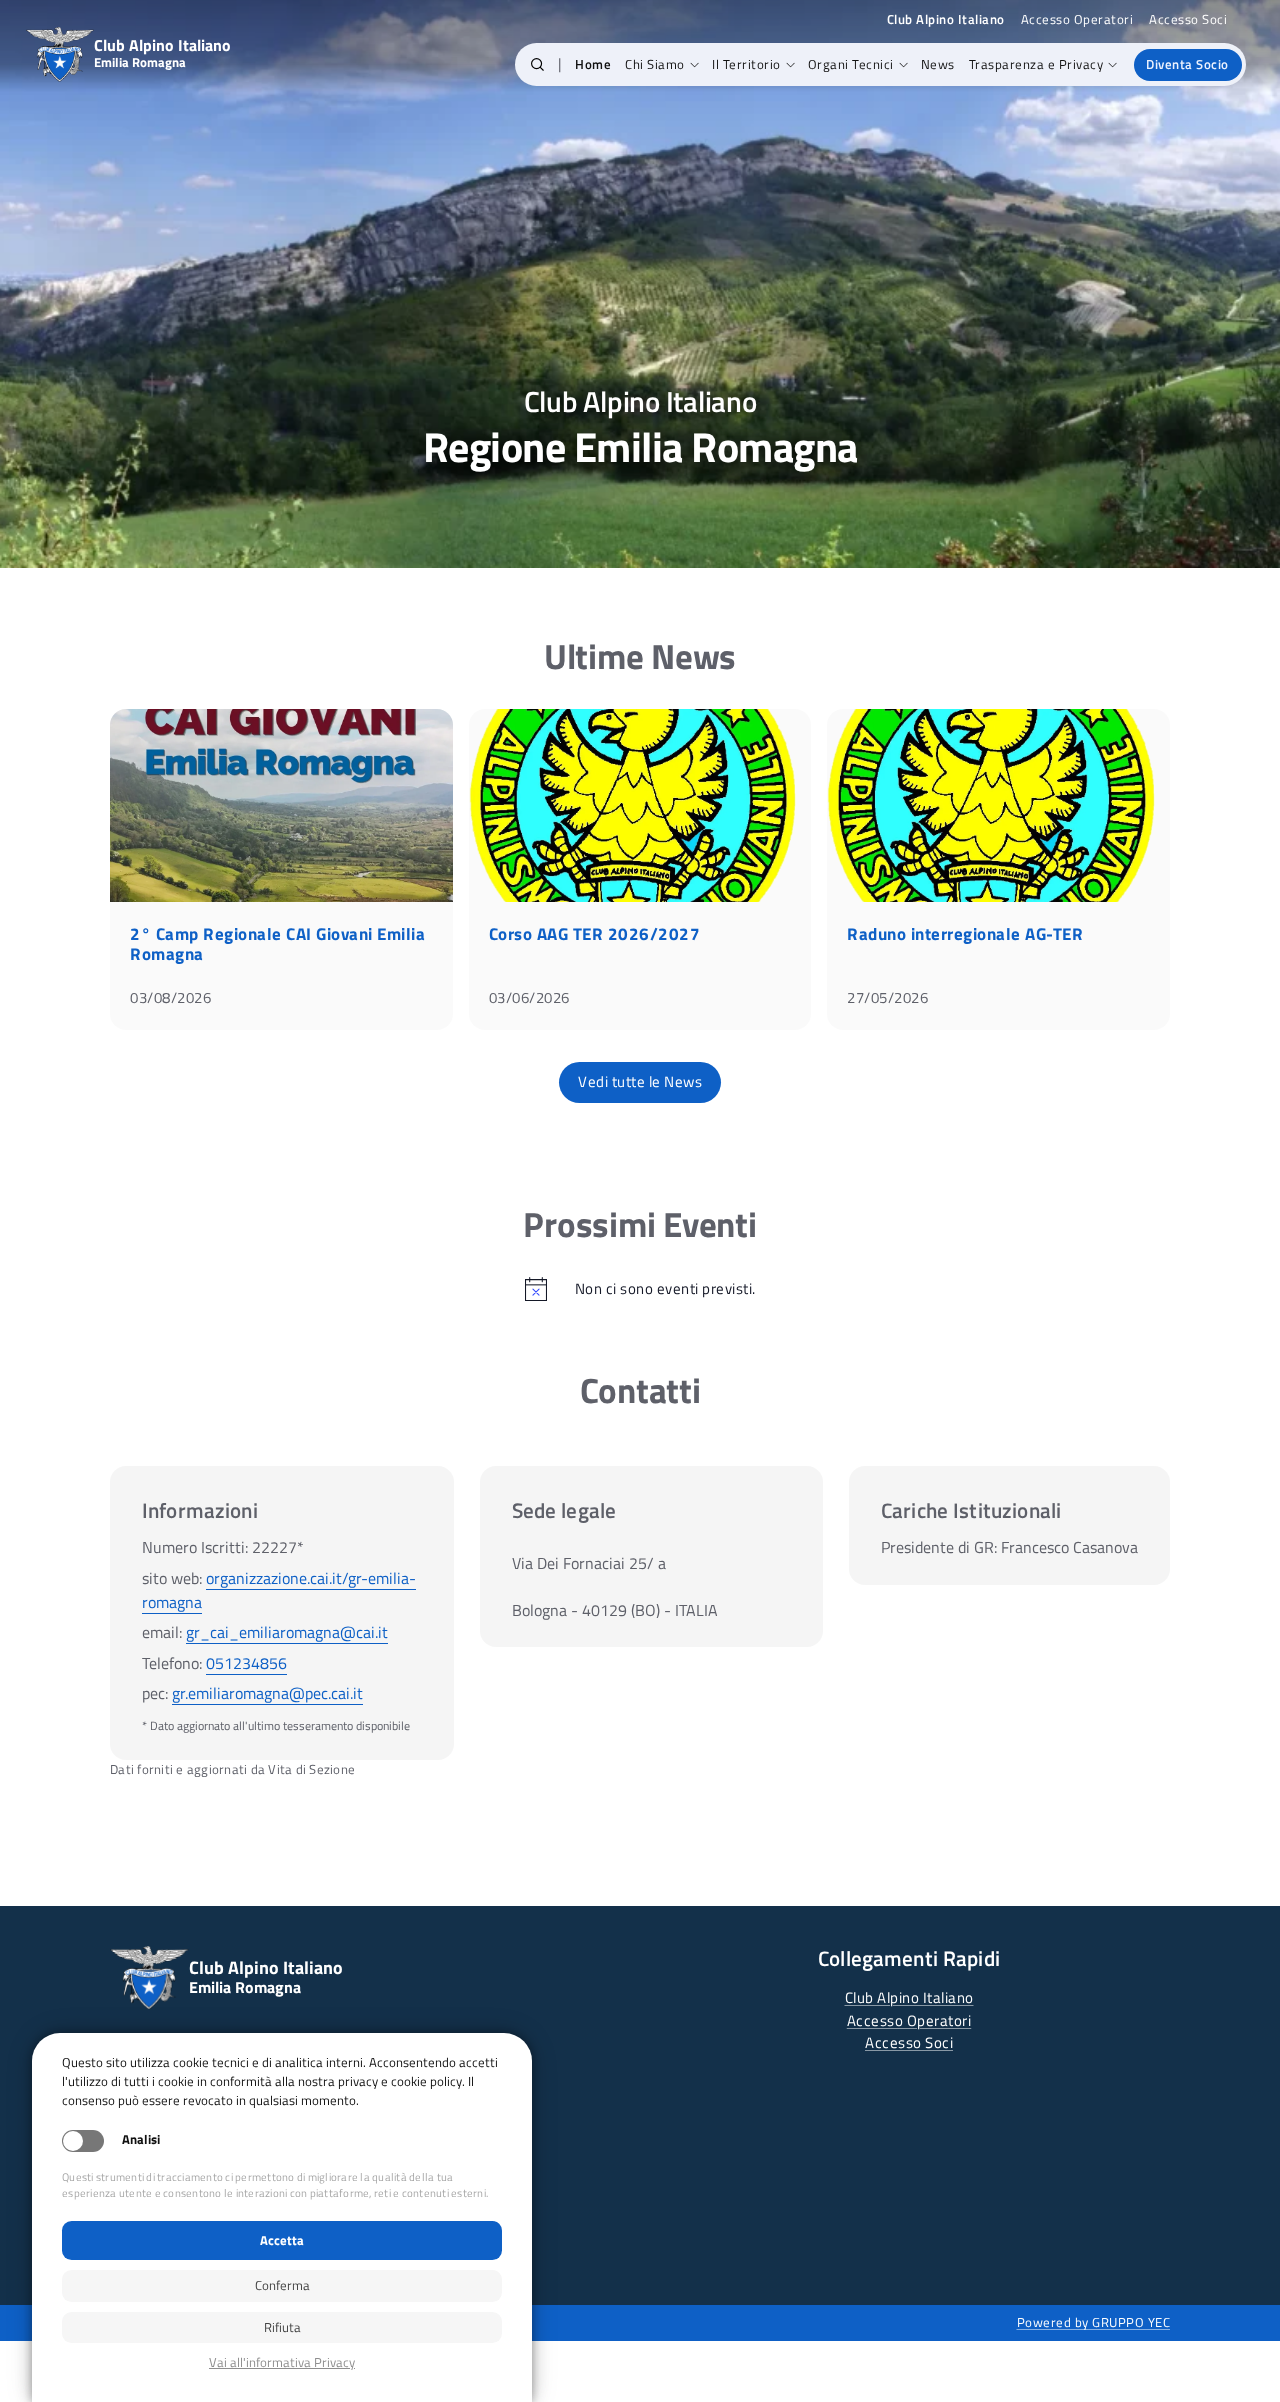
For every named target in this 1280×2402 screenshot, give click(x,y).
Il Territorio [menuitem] (746, 64)
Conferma (282, 2285)
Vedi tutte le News (640, 1081)
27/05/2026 (887, 997)
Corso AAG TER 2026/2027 (595, 934)
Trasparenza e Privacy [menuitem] (1036, 64)
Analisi (141, 2139)
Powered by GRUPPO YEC (1094, 2322)
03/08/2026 (170, 997)
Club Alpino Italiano (909, 1997)
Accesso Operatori (1077, 19)
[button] (537, 65)
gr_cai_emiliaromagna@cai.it (287, 1632)
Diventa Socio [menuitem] (1187, 64)
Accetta (282, 2240)
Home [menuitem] (593, 64)
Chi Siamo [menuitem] (655, 64)
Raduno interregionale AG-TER (965, 934)
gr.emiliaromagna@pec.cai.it (267, 1693)
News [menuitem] (938, 64)
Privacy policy (282, 2362)
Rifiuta (282, 2327)
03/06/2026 (529, 997)
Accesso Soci (1188, 19)
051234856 (246, 1663)
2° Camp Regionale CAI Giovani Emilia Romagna (277, 944)
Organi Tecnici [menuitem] (851, 64)
